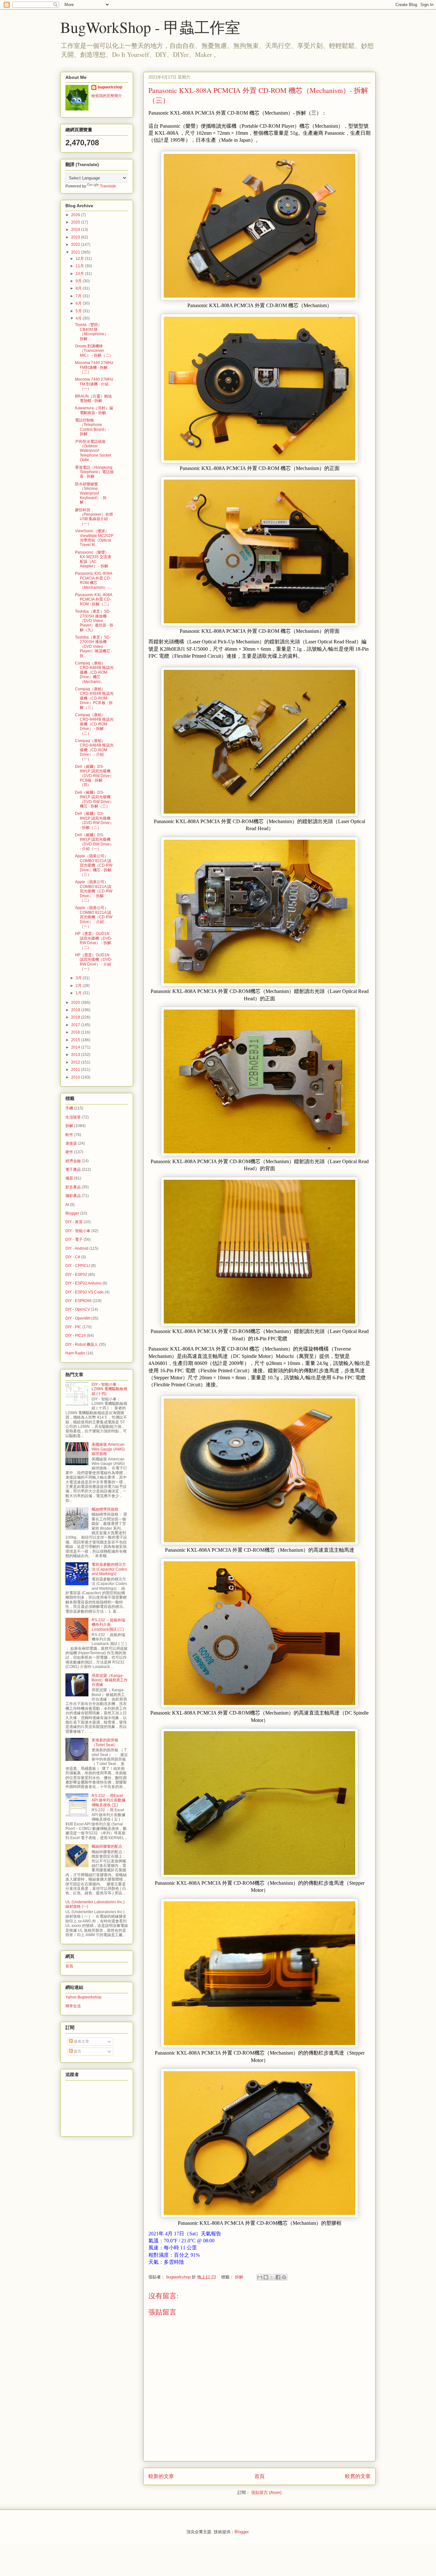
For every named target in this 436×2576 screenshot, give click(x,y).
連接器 (71, 1143)
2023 (76, 237)
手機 (69, 1108)
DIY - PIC (73, 1327)
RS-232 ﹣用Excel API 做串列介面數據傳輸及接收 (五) (109, 1800)
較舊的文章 (358, 2476)
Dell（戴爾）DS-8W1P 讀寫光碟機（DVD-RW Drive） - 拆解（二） (94, 820)
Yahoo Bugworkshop (83, 1997)
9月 (79, 281)
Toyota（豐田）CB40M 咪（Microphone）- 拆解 (92, 332)
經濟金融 (73, 1161)
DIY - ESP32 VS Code (85, 1292)
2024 (76, 230)
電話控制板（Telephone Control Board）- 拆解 (92, 427)
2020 (76, 1003)
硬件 (69, 1152)
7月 (79, 296)
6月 (79, 303)
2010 (76, 1077)
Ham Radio (75, 1353)
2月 (79, 986)
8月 (79, 288)
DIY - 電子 (74, 1239)
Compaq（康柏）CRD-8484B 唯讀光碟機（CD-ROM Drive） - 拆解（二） (94, 724)
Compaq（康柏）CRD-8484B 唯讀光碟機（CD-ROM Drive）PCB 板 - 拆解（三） (94, 698)
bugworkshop (110, 87)
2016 (76, 1032)
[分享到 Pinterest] (284, 2277)
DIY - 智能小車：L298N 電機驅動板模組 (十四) (109, 1389)
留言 (77, 2051)
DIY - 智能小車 (78, 1231)
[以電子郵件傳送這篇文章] (260, 2277)
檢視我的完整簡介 (107, 96)
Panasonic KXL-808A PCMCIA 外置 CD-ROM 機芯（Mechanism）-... (94, 580)
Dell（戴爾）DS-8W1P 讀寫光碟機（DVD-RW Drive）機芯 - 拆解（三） (94, 799)
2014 (76, 1047)
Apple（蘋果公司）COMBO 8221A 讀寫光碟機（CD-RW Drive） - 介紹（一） (94, 917)
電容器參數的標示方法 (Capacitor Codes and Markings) (109, 1569)
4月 (79, 318)
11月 (80, 266)
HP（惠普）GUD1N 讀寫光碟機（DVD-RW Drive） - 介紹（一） (94, 962)
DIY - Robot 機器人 (82, 1345)
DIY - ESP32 (76, 1275)
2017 (76, 1025)
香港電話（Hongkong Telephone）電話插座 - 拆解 (94, 472)
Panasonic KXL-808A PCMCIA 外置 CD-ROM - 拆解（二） (94, 599)
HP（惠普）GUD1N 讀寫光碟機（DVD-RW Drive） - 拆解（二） (94, 940)
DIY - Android (77, 1248)
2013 (76, 1055)
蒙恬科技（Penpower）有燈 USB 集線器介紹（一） (94, 517)
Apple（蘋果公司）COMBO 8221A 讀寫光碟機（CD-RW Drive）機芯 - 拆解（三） (94, 865)
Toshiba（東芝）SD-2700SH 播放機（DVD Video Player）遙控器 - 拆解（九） (94, 621)
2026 (76, 215)
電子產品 (73, 1170)
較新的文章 (161, 2476)
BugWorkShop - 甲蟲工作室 (150, 27)
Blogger (72, 1213)
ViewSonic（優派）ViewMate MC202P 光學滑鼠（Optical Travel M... (94, 538)
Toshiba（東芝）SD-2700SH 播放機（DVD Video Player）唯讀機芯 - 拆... (94, 647)
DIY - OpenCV (78, 1309)
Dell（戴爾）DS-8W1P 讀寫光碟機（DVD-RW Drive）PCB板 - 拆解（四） (94, 776)
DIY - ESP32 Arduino (83, 1283)
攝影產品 (73, 1196)
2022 (76, 245)
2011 (76, 1070)
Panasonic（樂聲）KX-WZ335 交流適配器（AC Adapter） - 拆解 (93, 559)
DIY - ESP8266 (79, 1301)
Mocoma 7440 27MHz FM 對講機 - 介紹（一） (94, 384)
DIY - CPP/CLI (78, 1266)
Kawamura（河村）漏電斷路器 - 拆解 (94, 410)
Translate (108, 186)
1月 (79, 993)
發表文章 (81, 2042)
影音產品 (73, 1187)
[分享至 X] (272, 2277)
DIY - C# (73, 1257)
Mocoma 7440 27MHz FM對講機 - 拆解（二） (94, 367)
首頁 (259, 2476)
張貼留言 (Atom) (266, 2493)
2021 (76, 252)
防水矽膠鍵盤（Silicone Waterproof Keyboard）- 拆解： (91, 493)
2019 (76, 1010)
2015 (76, 1040)
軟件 (69, 1135)
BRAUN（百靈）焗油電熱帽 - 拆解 (93, 398)
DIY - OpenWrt (78, 1318)
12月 (80, 259)
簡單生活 (73, 2006)
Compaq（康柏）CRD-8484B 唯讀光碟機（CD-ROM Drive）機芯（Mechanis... (94, 672)
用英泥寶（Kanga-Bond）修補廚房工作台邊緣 (110, 1680)
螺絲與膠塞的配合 (107, 1846)
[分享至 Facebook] (278, 2277)
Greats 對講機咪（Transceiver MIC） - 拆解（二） (94, 351)
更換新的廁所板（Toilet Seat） (105, 1742)
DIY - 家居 (74, 1222)
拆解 (239, 2277)
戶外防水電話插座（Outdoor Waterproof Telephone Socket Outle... (93, 451)
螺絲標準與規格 (105, 1509)
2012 (76, 1062)
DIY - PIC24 (76, 1336)
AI (67, 1205)
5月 (79, 311)
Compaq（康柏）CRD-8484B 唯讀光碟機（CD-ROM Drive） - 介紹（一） (94, 750)
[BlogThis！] (266, 2277)
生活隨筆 (73, 1117)
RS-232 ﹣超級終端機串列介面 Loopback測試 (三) (108, 1625)
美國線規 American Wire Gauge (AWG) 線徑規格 (108, 1449)
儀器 (69, 1178)
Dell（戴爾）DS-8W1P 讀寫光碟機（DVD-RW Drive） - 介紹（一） (94, 842)
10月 (80, 274)
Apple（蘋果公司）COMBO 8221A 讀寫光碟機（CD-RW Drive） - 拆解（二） (94, 891)
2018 (76, 1017)
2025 (76, 222)
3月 (79, 978)
